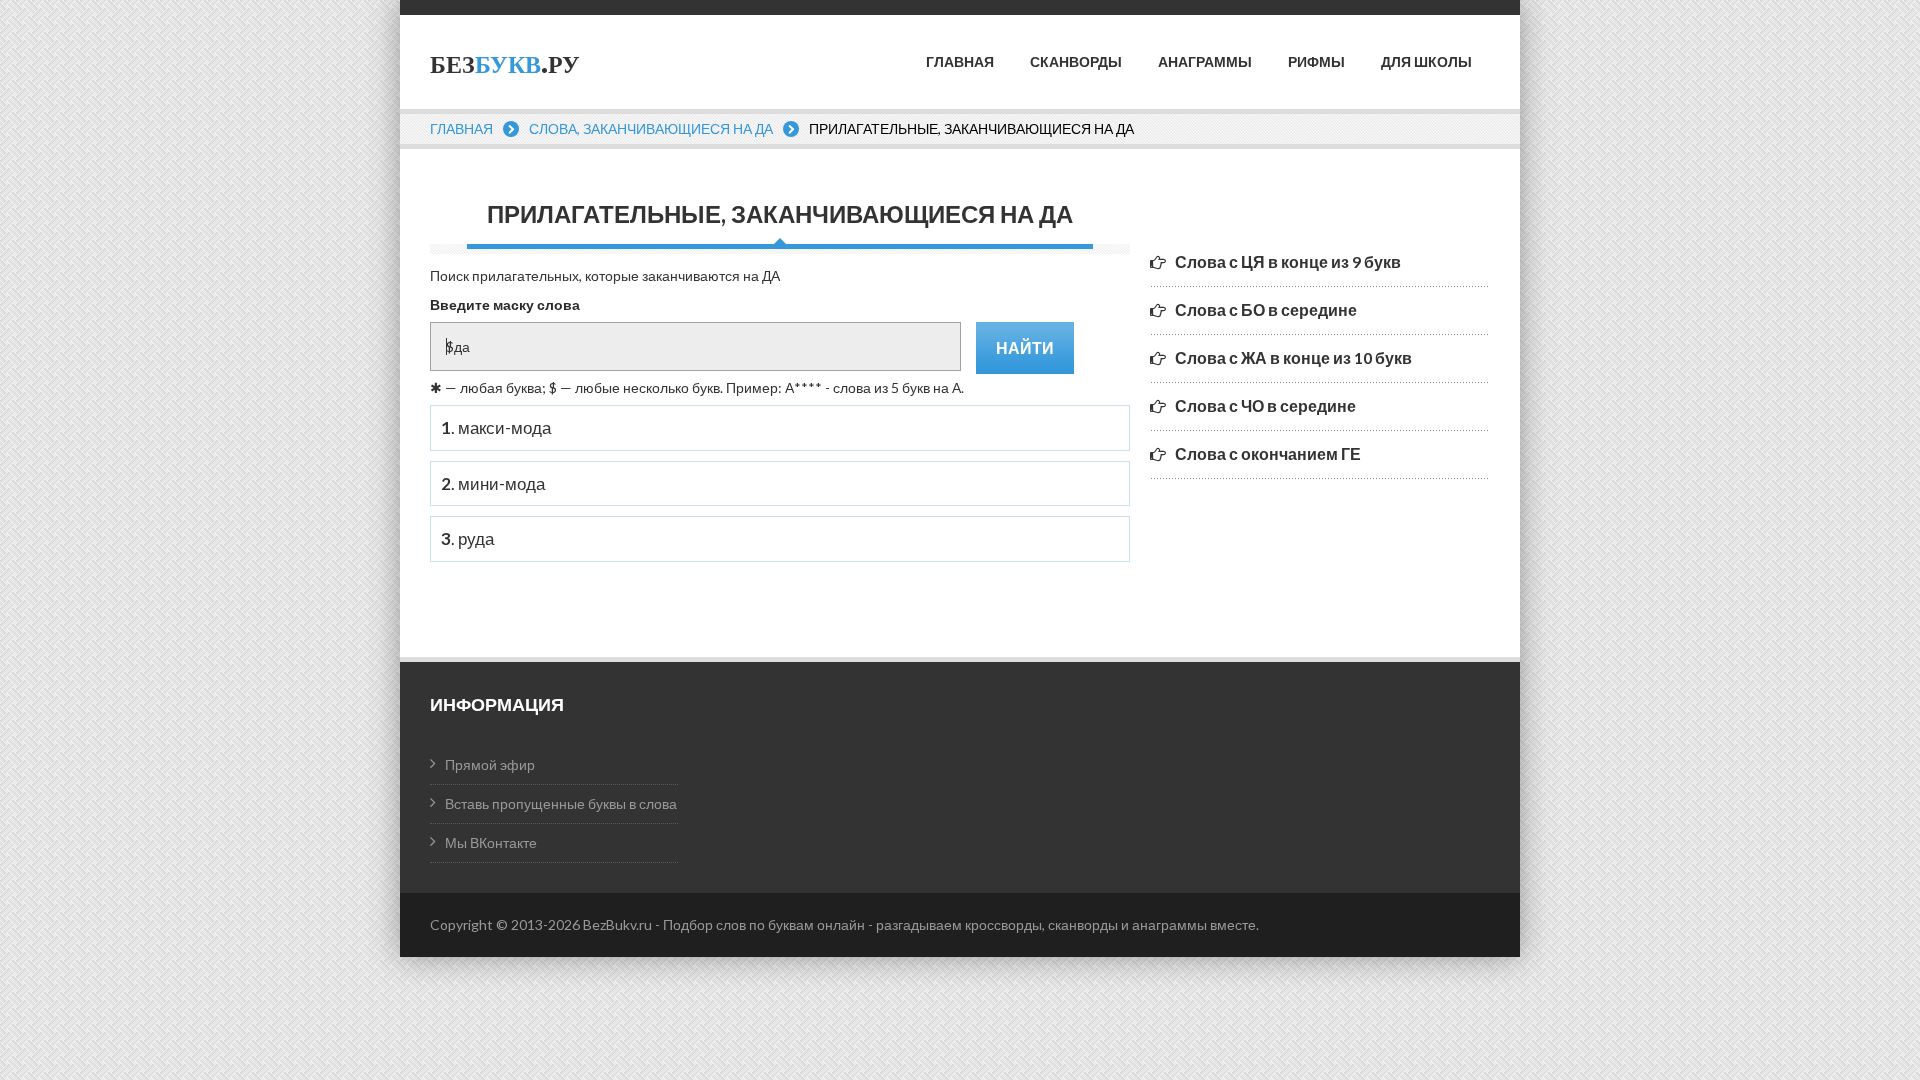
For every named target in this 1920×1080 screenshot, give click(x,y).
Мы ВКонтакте (491, 842)
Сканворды (1076, 62)
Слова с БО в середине (1266, 309)
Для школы (1426, 62)
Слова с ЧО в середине (1265, 405)
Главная (960, 62)
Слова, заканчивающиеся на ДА (651, 128)
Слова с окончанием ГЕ (1268, 453)
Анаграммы (1205, 62)
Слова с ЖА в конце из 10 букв (1293, 357)
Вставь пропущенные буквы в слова (561, 803)
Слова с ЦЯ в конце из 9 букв (1288, 261)
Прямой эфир (490, 764)
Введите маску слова (505, 304)
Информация (497, 704)
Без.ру (505, 64)
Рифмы (1316, 62)
